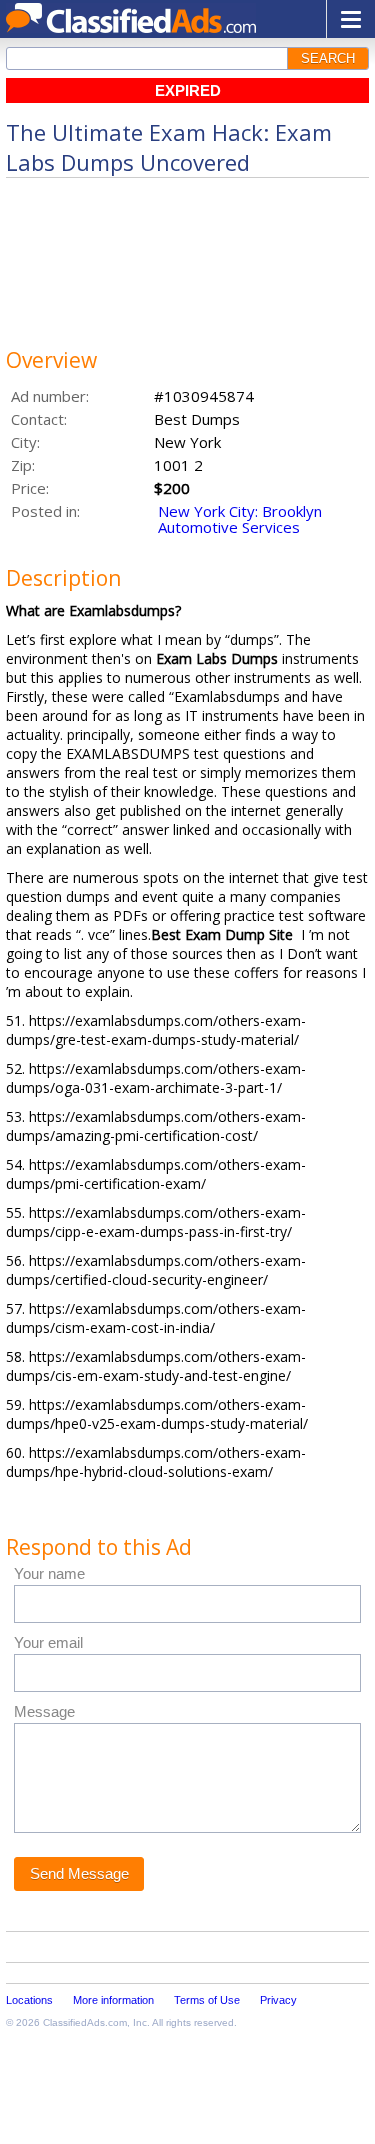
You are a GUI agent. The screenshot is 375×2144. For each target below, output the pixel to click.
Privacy (278, 2000)
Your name (49, 1573)
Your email (48, 1642)
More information (113, 2000)
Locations (29, 2000)
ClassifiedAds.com (85, 2022)
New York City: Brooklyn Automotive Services (240, 519)
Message (44, 1711)
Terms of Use (207, 2000)
